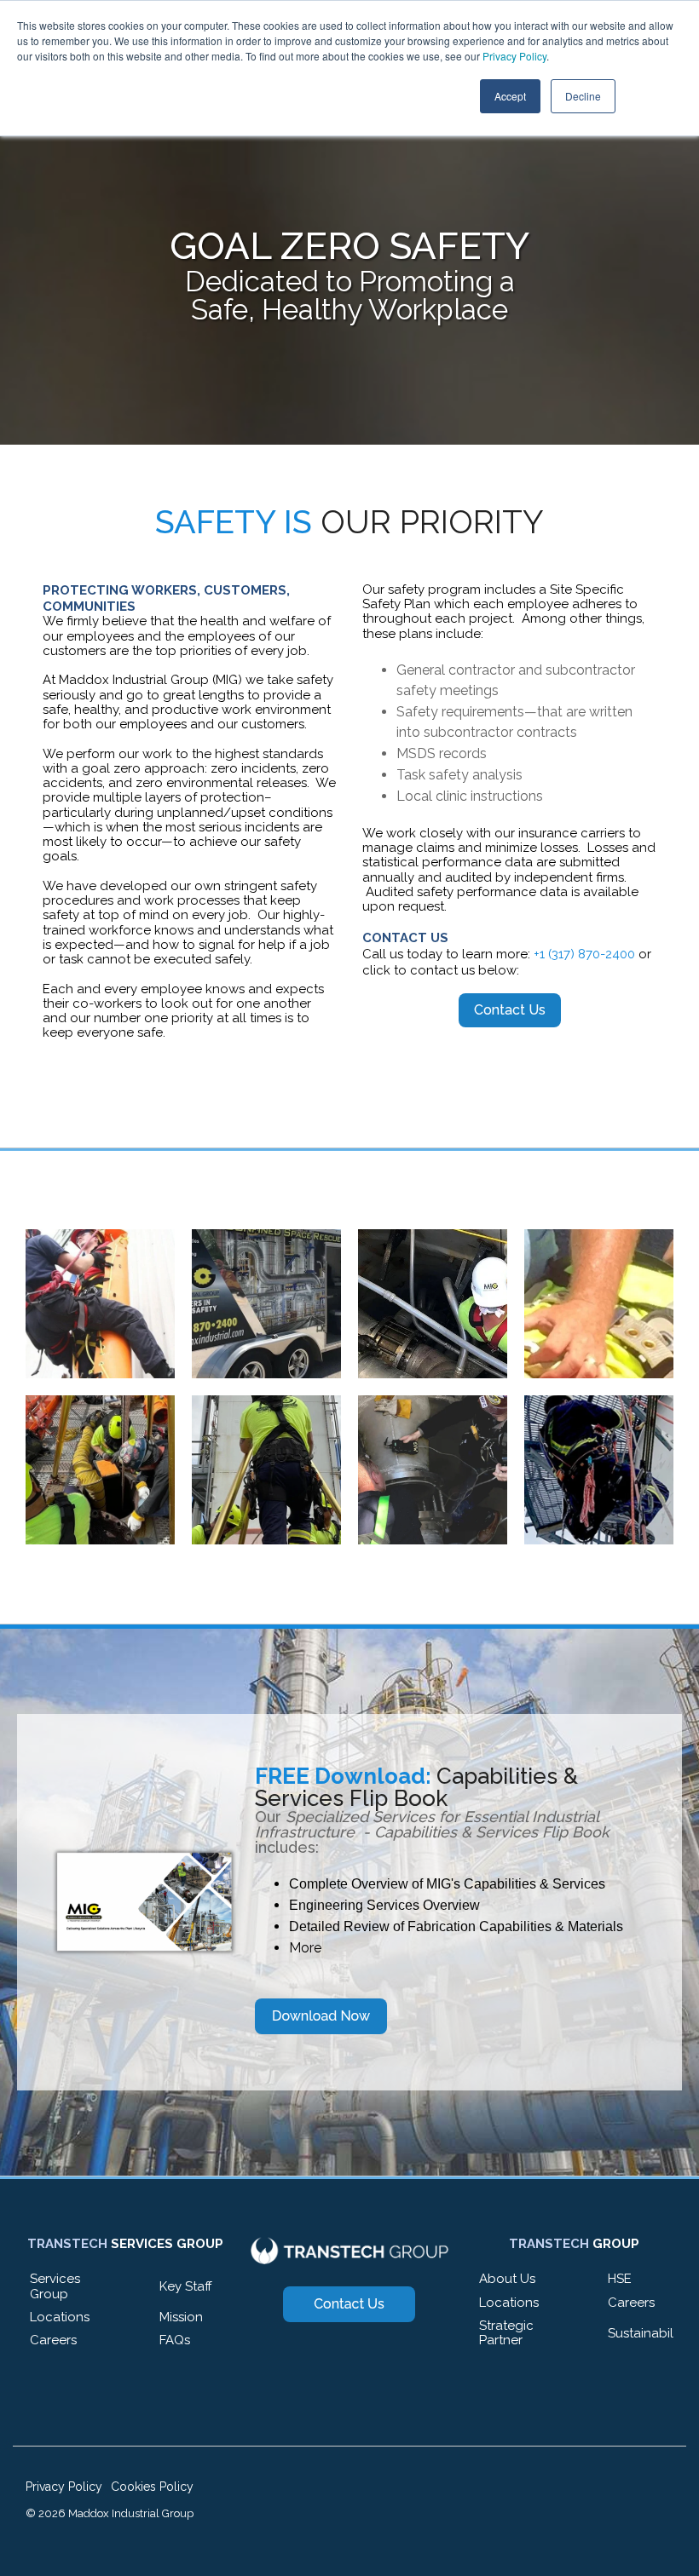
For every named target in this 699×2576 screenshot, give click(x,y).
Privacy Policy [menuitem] (64, 2487)
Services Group (55, 2286)
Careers (53, 2340)
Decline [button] (583, 96)
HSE (620, 2279)
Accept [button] (510, 96)
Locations (60, 2317)
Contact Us (510, 1010)
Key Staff (186, 2286)
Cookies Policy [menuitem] (152, 2487)
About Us (507, 2279)
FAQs (175, 2340)
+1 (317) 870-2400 (584, 954)
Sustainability (647, 2333)
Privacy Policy (514, 56)
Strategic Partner (506, 2333)
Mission (181, 2317)
